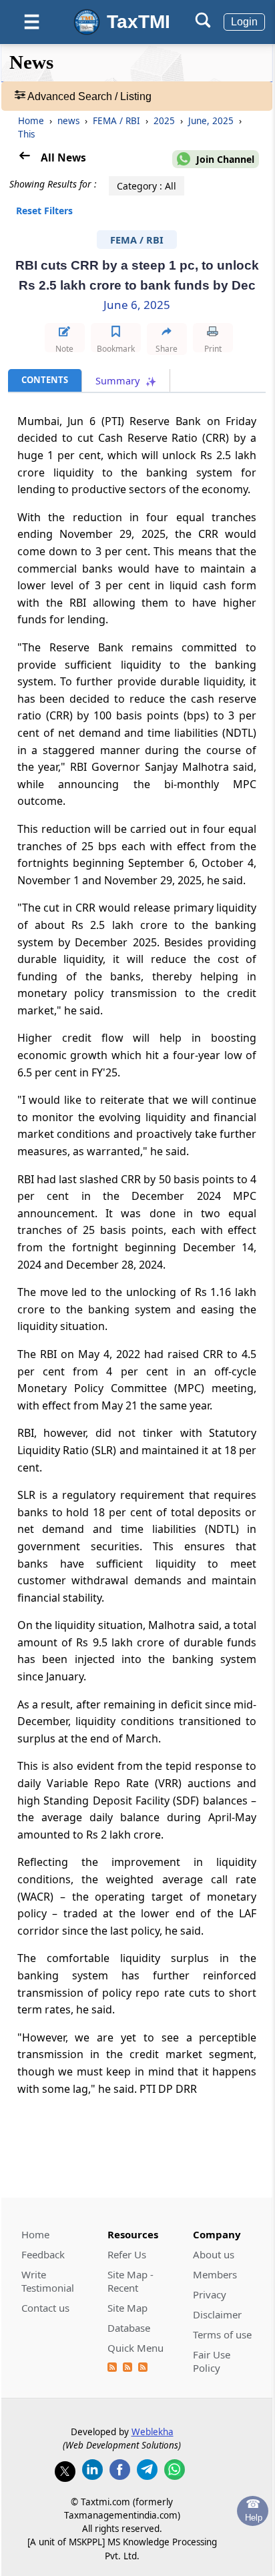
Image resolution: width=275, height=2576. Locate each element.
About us (214, 2254)
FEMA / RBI (118, 121)
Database (129, 2328)
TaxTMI (139, 22)
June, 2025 (212, 121)
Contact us (45, 2308)
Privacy (210, 2294)
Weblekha (153, 2432)
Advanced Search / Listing (88, 96)
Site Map (127, 2308)
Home (31, 121)
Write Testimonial (48, 2281)
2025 (166, 121)
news (70, 121)
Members (215, 2274)
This (26, 134)
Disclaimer (217, 2314)
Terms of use (222, 2334)
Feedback (43, 2254)
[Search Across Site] (203, 24)
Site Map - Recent (130, 2281)
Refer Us (127, 2254)
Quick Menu (135, 2348)
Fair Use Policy (212, 2361)
